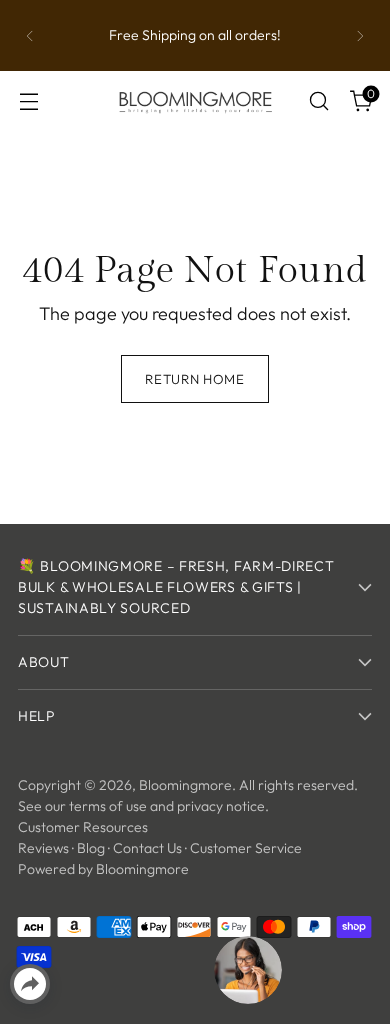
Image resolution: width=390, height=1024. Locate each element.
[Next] (360, 35)
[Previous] (30, 35)
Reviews (43, 848)
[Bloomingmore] (195, 101)
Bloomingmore (185, 785)
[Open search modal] (318, 101)
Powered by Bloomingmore (103, 869)
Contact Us (147, 848)
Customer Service (246, 848)
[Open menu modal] (28, 101)
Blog (91, 848)
